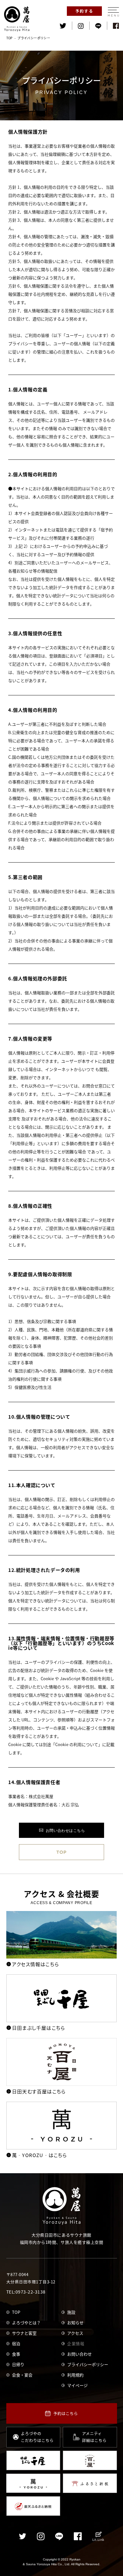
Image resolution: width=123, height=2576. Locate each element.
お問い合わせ (79, 2354)
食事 (16, 2354)
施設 (71, 2312)
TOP (9, 38)
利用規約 (75, 2375)
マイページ (77, 2385)
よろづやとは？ (26, 2323)
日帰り (18, 2364)
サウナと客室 (24, 2333)
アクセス (75, 2333)
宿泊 (16, 2343)
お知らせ (75, 2323)
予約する (85, 11)
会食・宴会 (22, 2375)
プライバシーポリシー (88, 2364)
